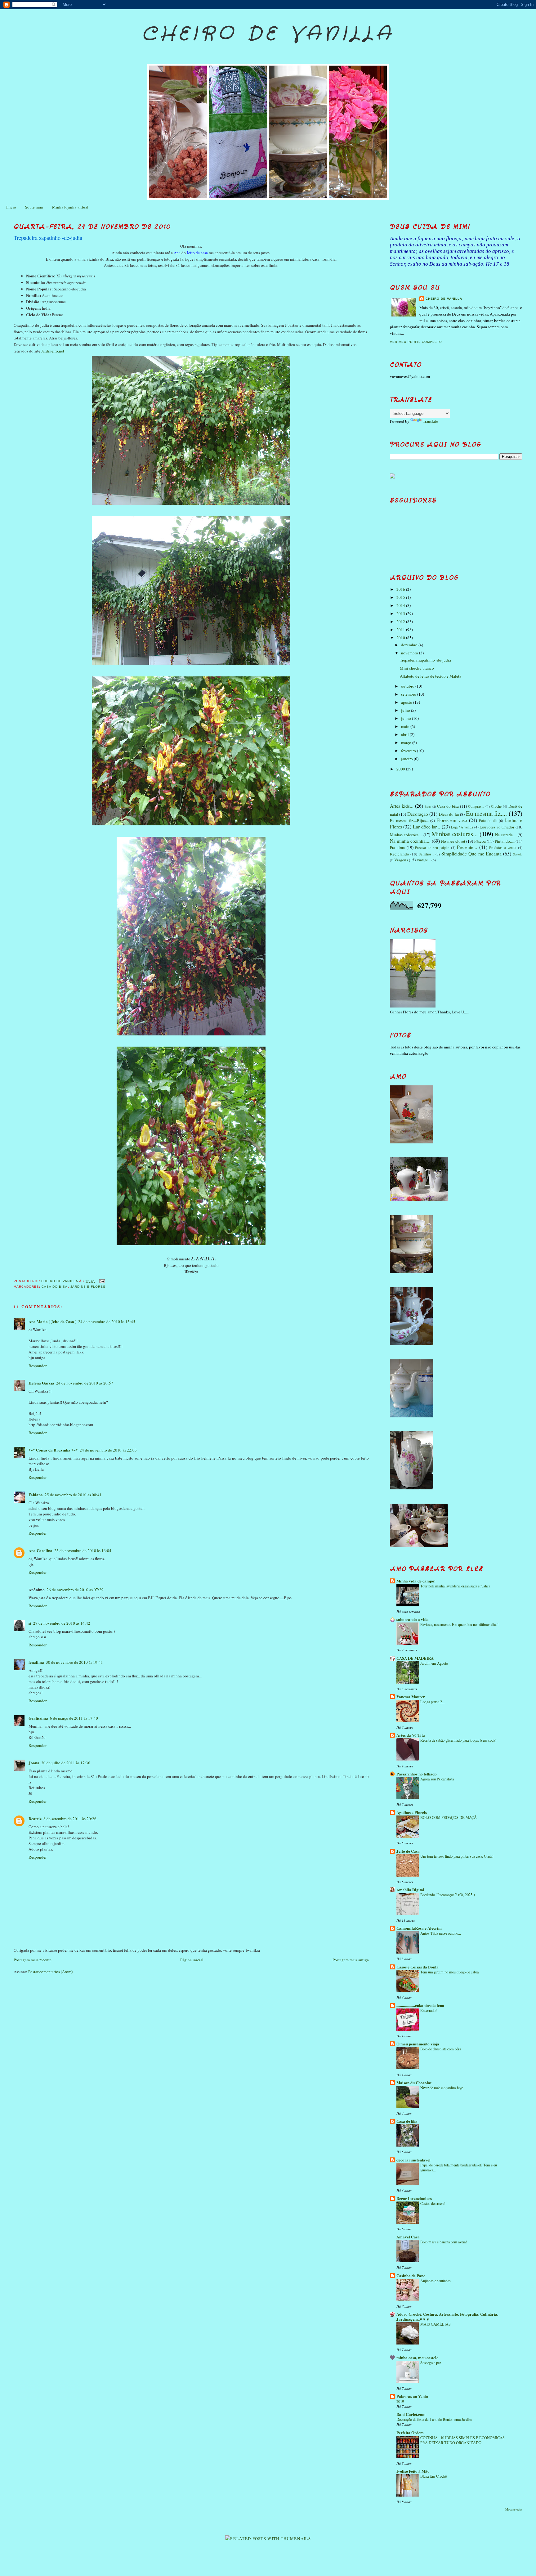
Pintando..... (505, 841)
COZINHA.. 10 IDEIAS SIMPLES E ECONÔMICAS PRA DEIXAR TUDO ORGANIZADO (462, 2440)
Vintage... (424, 860)
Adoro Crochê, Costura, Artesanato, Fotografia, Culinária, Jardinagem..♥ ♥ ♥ (447, 2316)
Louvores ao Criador (497, 827)
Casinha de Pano (411, 2275)
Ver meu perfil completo (416, 342)
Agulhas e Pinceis (412, 1812)
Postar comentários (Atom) (50, 1972)
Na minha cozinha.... (410, 841)
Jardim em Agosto (434, 1663)
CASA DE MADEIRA (415, 1658)
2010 (401, 638)
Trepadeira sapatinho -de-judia (425, 660)
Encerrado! (429, 2010)
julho (406, 710)
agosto (407, 702)
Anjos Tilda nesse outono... (441, 1933)
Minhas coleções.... (406, 835)
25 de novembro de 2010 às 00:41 (73, 1495)
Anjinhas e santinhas (435, 2281)
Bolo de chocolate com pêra (441, 2049)
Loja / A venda (462, 827)
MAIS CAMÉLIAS (435, 2324)
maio (406, 726)
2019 (400, 2401)
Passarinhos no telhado (417, 1774)
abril (405, 734)
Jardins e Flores (88, 1287)
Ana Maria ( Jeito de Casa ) (52, 1321)
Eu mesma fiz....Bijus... (409, 820)
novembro (410, 653)
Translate (430, 421)
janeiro (407, 759)
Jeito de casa (197, 253)
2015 (401, 597)
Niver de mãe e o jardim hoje (442, 2088)
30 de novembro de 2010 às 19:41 (74, 1662)
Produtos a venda (503, 848)
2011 (401, 630)
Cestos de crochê (433, 2203)
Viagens (401, 860)
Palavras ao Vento (412, 2396)
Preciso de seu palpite (432, 848)
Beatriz (35, 1818)
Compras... (476, 806)
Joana (34, 1763)
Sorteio (518, 854)
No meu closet (453, 841)
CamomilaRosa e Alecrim (419, 1928)
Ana (177, 253)
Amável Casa (408, 2237)
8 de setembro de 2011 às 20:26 (70, 1819)
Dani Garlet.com (411, 2414)
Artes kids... (402, 806)
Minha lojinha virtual (70, 207)
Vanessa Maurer (411, 1696)
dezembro (410, 645)
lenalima (36, 1662)
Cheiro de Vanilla (268, 34)
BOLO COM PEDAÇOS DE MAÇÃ (449, 1817)
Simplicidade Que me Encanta (471, 854)
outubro (408, 686)
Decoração (418, 814)
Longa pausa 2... (433, 1702)
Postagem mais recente (33, 1960)
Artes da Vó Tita (411, 1735)
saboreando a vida (413, 1619)
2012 (401, 622)
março (407, 743)
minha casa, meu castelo (418, 2357)
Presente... (467, 847)
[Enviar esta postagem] (102, 1281)
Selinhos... (427, 854)
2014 (401, 605)
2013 (401, 613)
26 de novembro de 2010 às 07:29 (75, 1590)
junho (406, 718)
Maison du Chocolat (414, 2082)
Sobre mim (34, 207)
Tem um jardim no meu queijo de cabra (449, 1972)
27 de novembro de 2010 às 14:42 (62, 1623)
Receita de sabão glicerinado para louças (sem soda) (458, 1740)
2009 (401, 769)
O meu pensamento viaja (418, 2044)
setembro (409, 694)
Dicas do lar (449, 814)
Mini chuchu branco (417, 668)
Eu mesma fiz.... (487, 813)
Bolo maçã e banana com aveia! (444, 2242)
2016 (401, 589)
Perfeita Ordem (410, 2432)
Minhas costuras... (455, 834)
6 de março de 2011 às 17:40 (74, 1718)
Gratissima (38, 1718)
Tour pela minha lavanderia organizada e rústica (455, 1586)
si (30, 1623)
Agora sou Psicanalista (437, 1779)
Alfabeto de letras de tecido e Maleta (431, 676)
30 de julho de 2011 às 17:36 (66, 1763)
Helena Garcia (41, 1383)
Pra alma (398, 847)
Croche (496, 806)
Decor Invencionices (414, 2198)
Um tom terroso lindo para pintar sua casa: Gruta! (457, 1856)
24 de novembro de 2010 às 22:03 (108, 1450)
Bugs (428, 806)
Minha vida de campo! (416, 1581)
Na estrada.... (506, 835)
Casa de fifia (407, 2121)
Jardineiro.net (53, 351)
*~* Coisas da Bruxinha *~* (53, 1450)
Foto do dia (488, 821)
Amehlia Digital (410, 1889)
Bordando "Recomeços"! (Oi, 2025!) (448, 1895)
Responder (38, 1366)
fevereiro (409, 751)
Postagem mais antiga (351, 1960)
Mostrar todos (514, 2509)
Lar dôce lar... (427, 827)
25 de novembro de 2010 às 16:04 (83, 1551)
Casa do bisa (55, 1287)
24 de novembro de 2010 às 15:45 (107, 1322)
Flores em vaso (452, 820)
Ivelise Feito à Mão (413, 2471)
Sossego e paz (431, 2363)
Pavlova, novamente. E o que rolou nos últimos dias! (459, 1624)
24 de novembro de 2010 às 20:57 (85, 1383)
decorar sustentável (413, 2160)
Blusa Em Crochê (433, 2476)
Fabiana (36, 1494)
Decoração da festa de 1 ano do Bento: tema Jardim (434, 2419)
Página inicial (192, 1960)
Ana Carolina (40, 1550)
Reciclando (400, 854)
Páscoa (480, 841)
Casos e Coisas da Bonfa (418, 1967)
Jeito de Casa (408, 1851)
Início (11, 207)
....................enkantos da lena (420, 2005)
